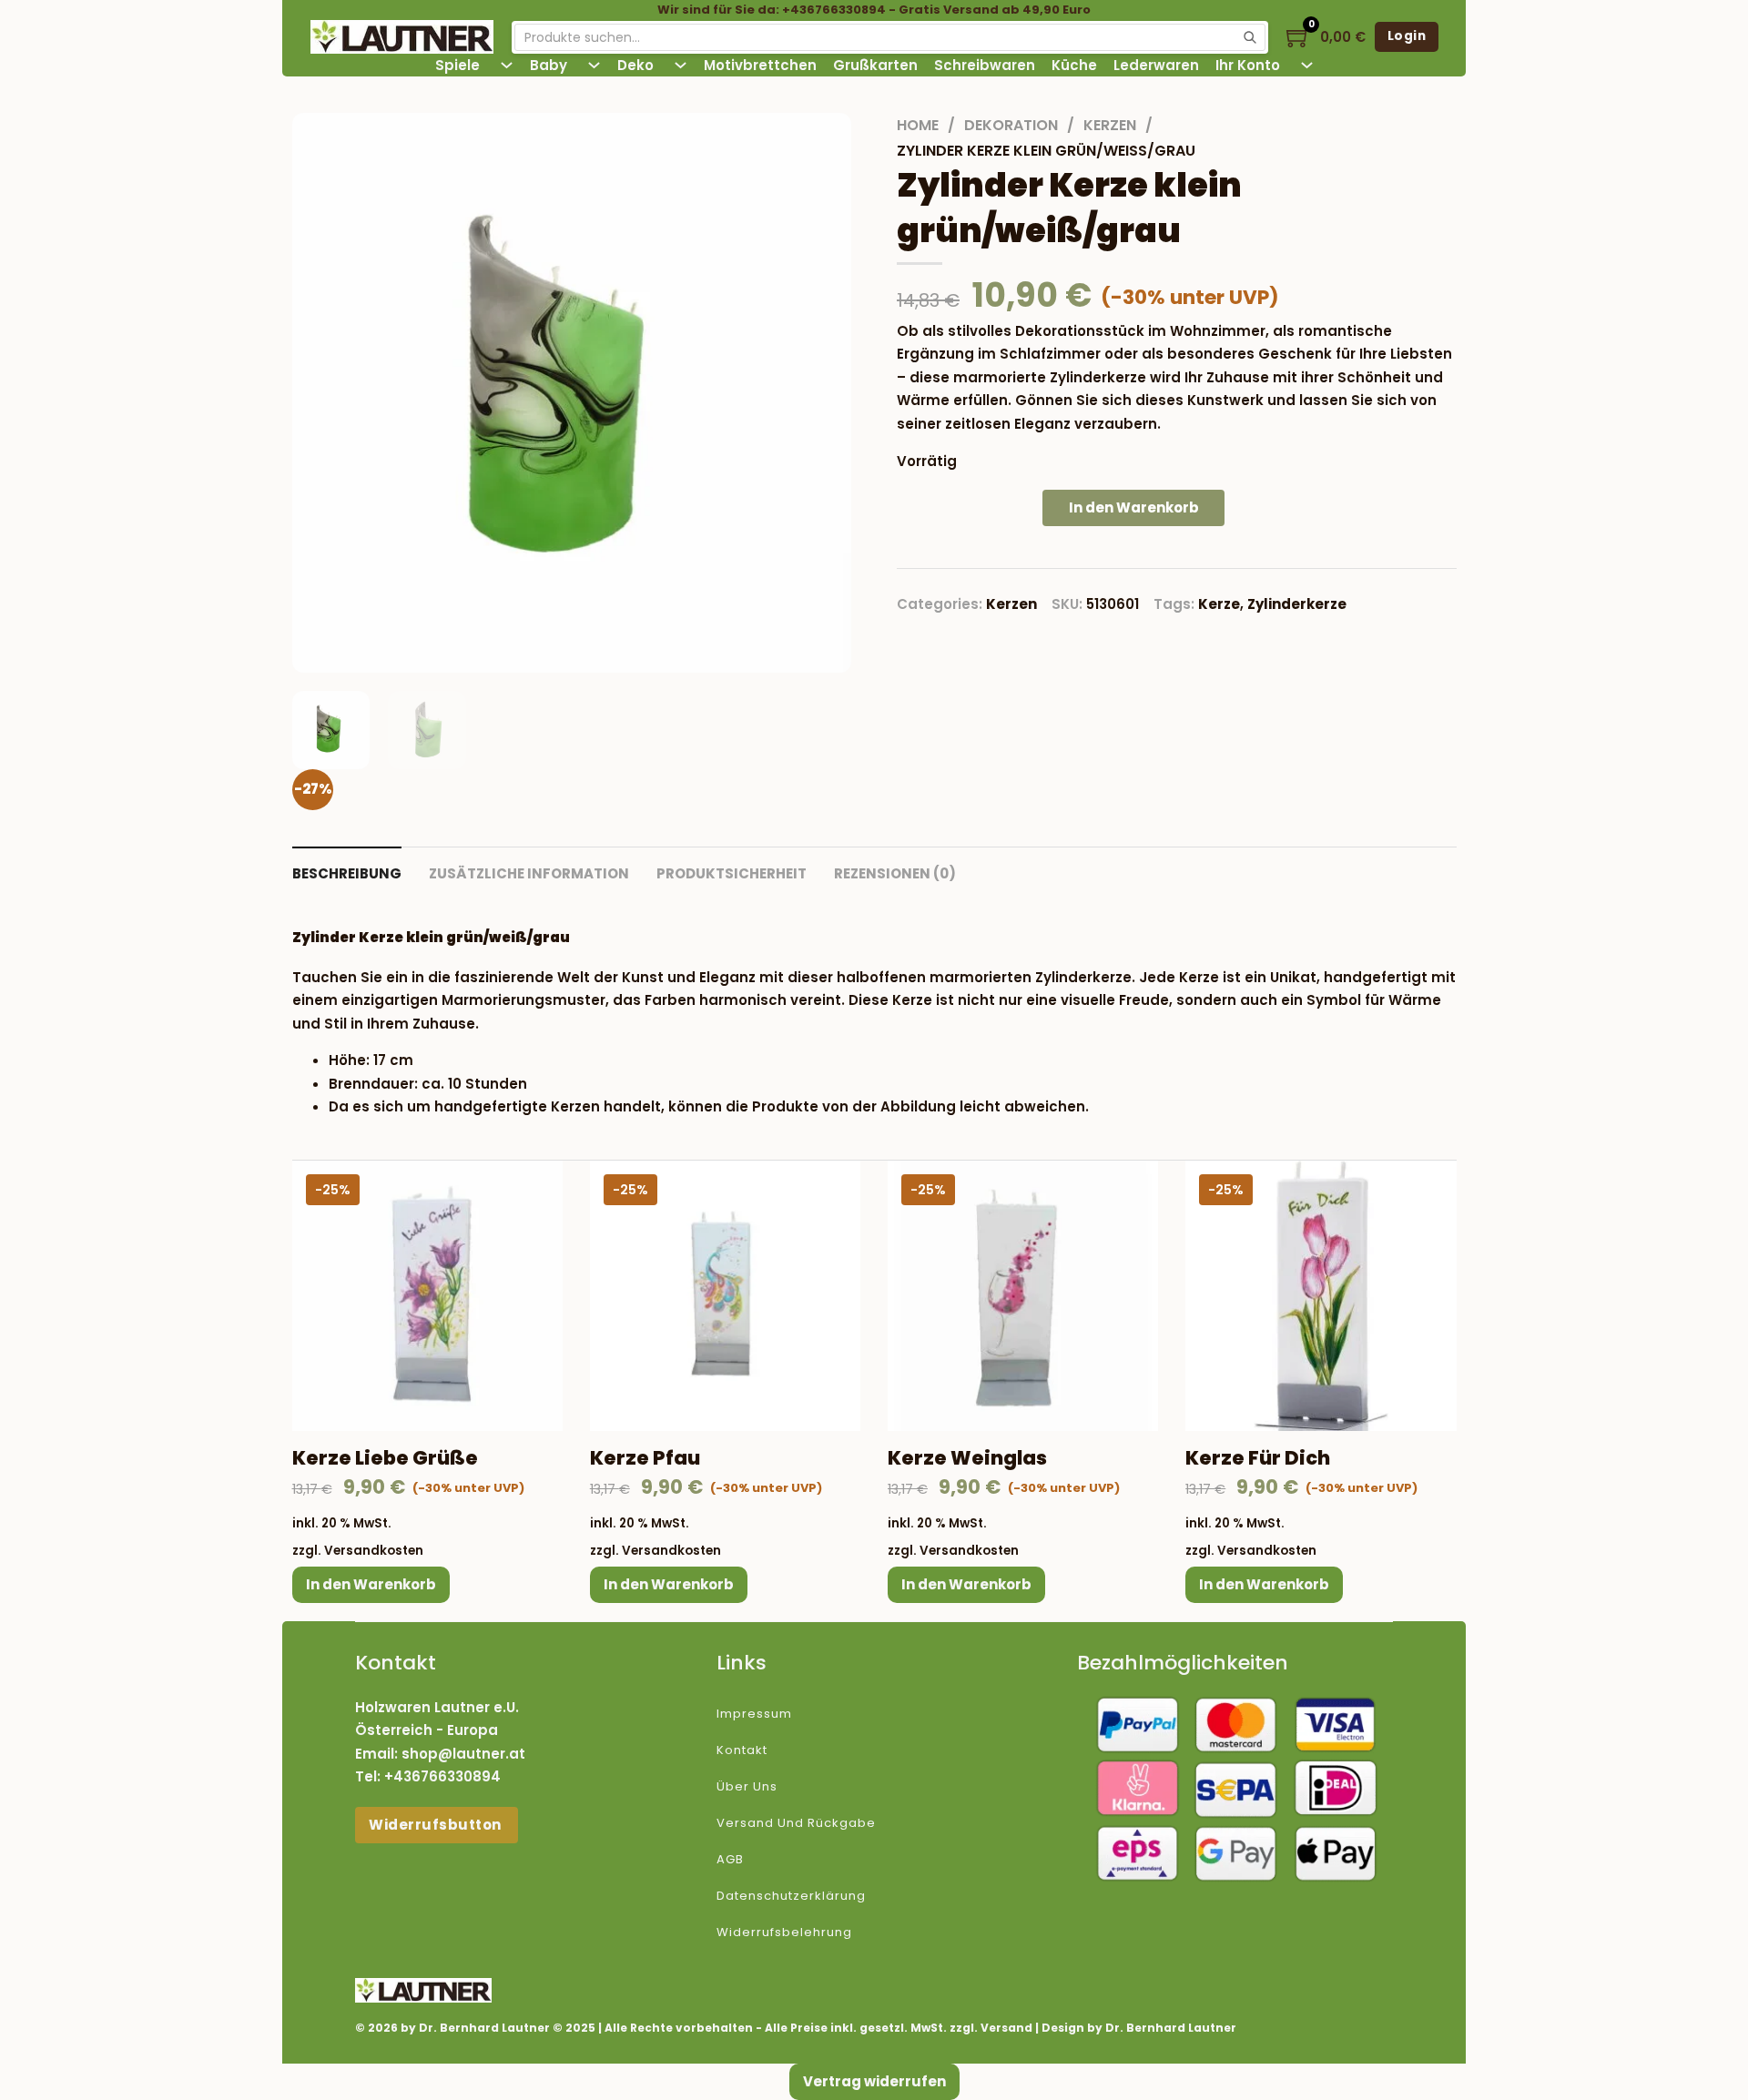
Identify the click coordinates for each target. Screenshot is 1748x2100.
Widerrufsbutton (437, 1825)
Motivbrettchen (760, 65)
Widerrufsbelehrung (784, 1932)
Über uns (747, 1786)
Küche (1074, 65)
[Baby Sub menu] (594, 65)
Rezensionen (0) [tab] (895, 873)
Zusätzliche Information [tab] (529, 873)
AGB (730, 1859)
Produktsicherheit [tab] (732, 873)
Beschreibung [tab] (347, 873)
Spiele (457, 65)
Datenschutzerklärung (791, 1896)
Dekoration (1011, 125)
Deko (635, 65)
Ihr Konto (1248, 65)
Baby (549, 65)
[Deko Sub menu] (681, 65)
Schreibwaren (985, 65)
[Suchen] (1250, 37)
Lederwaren (1156, 65)
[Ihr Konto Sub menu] (1307, 65)
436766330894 (447, 1776)
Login (1407, 36)
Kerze (1219, 604)
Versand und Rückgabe (796, 1823)
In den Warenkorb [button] (371, 1584)
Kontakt (742, 1750)
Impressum (754, 1714)
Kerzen (1110, 125)
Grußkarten (875, 65)
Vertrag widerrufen (874, 2081)
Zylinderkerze (1297, 604)
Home (918, 125)
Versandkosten (374, 1551)
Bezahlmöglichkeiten (1183, 1663)
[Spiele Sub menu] (507, 65)
